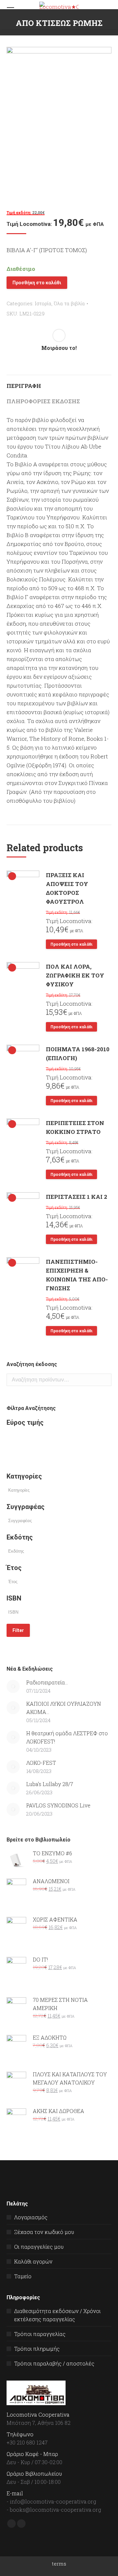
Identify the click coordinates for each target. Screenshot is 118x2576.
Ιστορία (43, 303)
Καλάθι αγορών (33, 2261)
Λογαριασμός (31, 2217)
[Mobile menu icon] (10, 10)
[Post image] (13, 1686)
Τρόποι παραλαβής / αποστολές (54, 2363)
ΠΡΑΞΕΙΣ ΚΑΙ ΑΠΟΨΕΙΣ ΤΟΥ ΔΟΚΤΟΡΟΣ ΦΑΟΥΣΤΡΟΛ (67, 888)
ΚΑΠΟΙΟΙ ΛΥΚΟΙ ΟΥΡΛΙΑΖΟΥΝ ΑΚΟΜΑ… (64, 1708)
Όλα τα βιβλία (69, 303)
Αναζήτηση (105, 1380)
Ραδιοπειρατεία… (47, 1682)
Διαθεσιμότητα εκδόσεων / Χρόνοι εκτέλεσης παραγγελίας (57, 2315)
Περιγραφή (24, 386)
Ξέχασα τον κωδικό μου (44, 2232)
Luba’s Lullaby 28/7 (50, 1784)
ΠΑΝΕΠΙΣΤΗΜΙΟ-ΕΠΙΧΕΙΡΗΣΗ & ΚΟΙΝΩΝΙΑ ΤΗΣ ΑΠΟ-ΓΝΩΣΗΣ (77, 1275)
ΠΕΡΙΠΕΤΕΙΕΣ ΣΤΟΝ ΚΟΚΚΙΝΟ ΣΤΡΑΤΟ (75, 1127)
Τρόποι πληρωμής (37, 2349)
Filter (18, 1630)
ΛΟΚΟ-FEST (41, 1763)
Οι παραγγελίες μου (39, 2247)
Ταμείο (23, 2276)
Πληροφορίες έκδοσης (43, 401)
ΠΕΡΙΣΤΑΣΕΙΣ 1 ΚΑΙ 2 (77, 1197)
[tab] (59, 382)
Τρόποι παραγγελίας (40, 2334)
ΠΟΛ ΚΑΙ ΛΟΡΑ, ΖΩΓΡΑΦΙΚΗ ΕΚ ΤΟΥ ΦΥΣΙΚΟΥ (75, 975)
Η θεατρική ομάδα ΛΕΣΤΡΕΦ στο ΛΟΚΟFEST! (67, 1737)
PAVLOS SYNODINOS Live (58, 1805)
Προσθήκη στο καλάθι (37, 283)
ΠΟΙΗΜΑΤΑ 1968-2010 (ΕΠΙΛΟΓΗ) (78, 1054)
